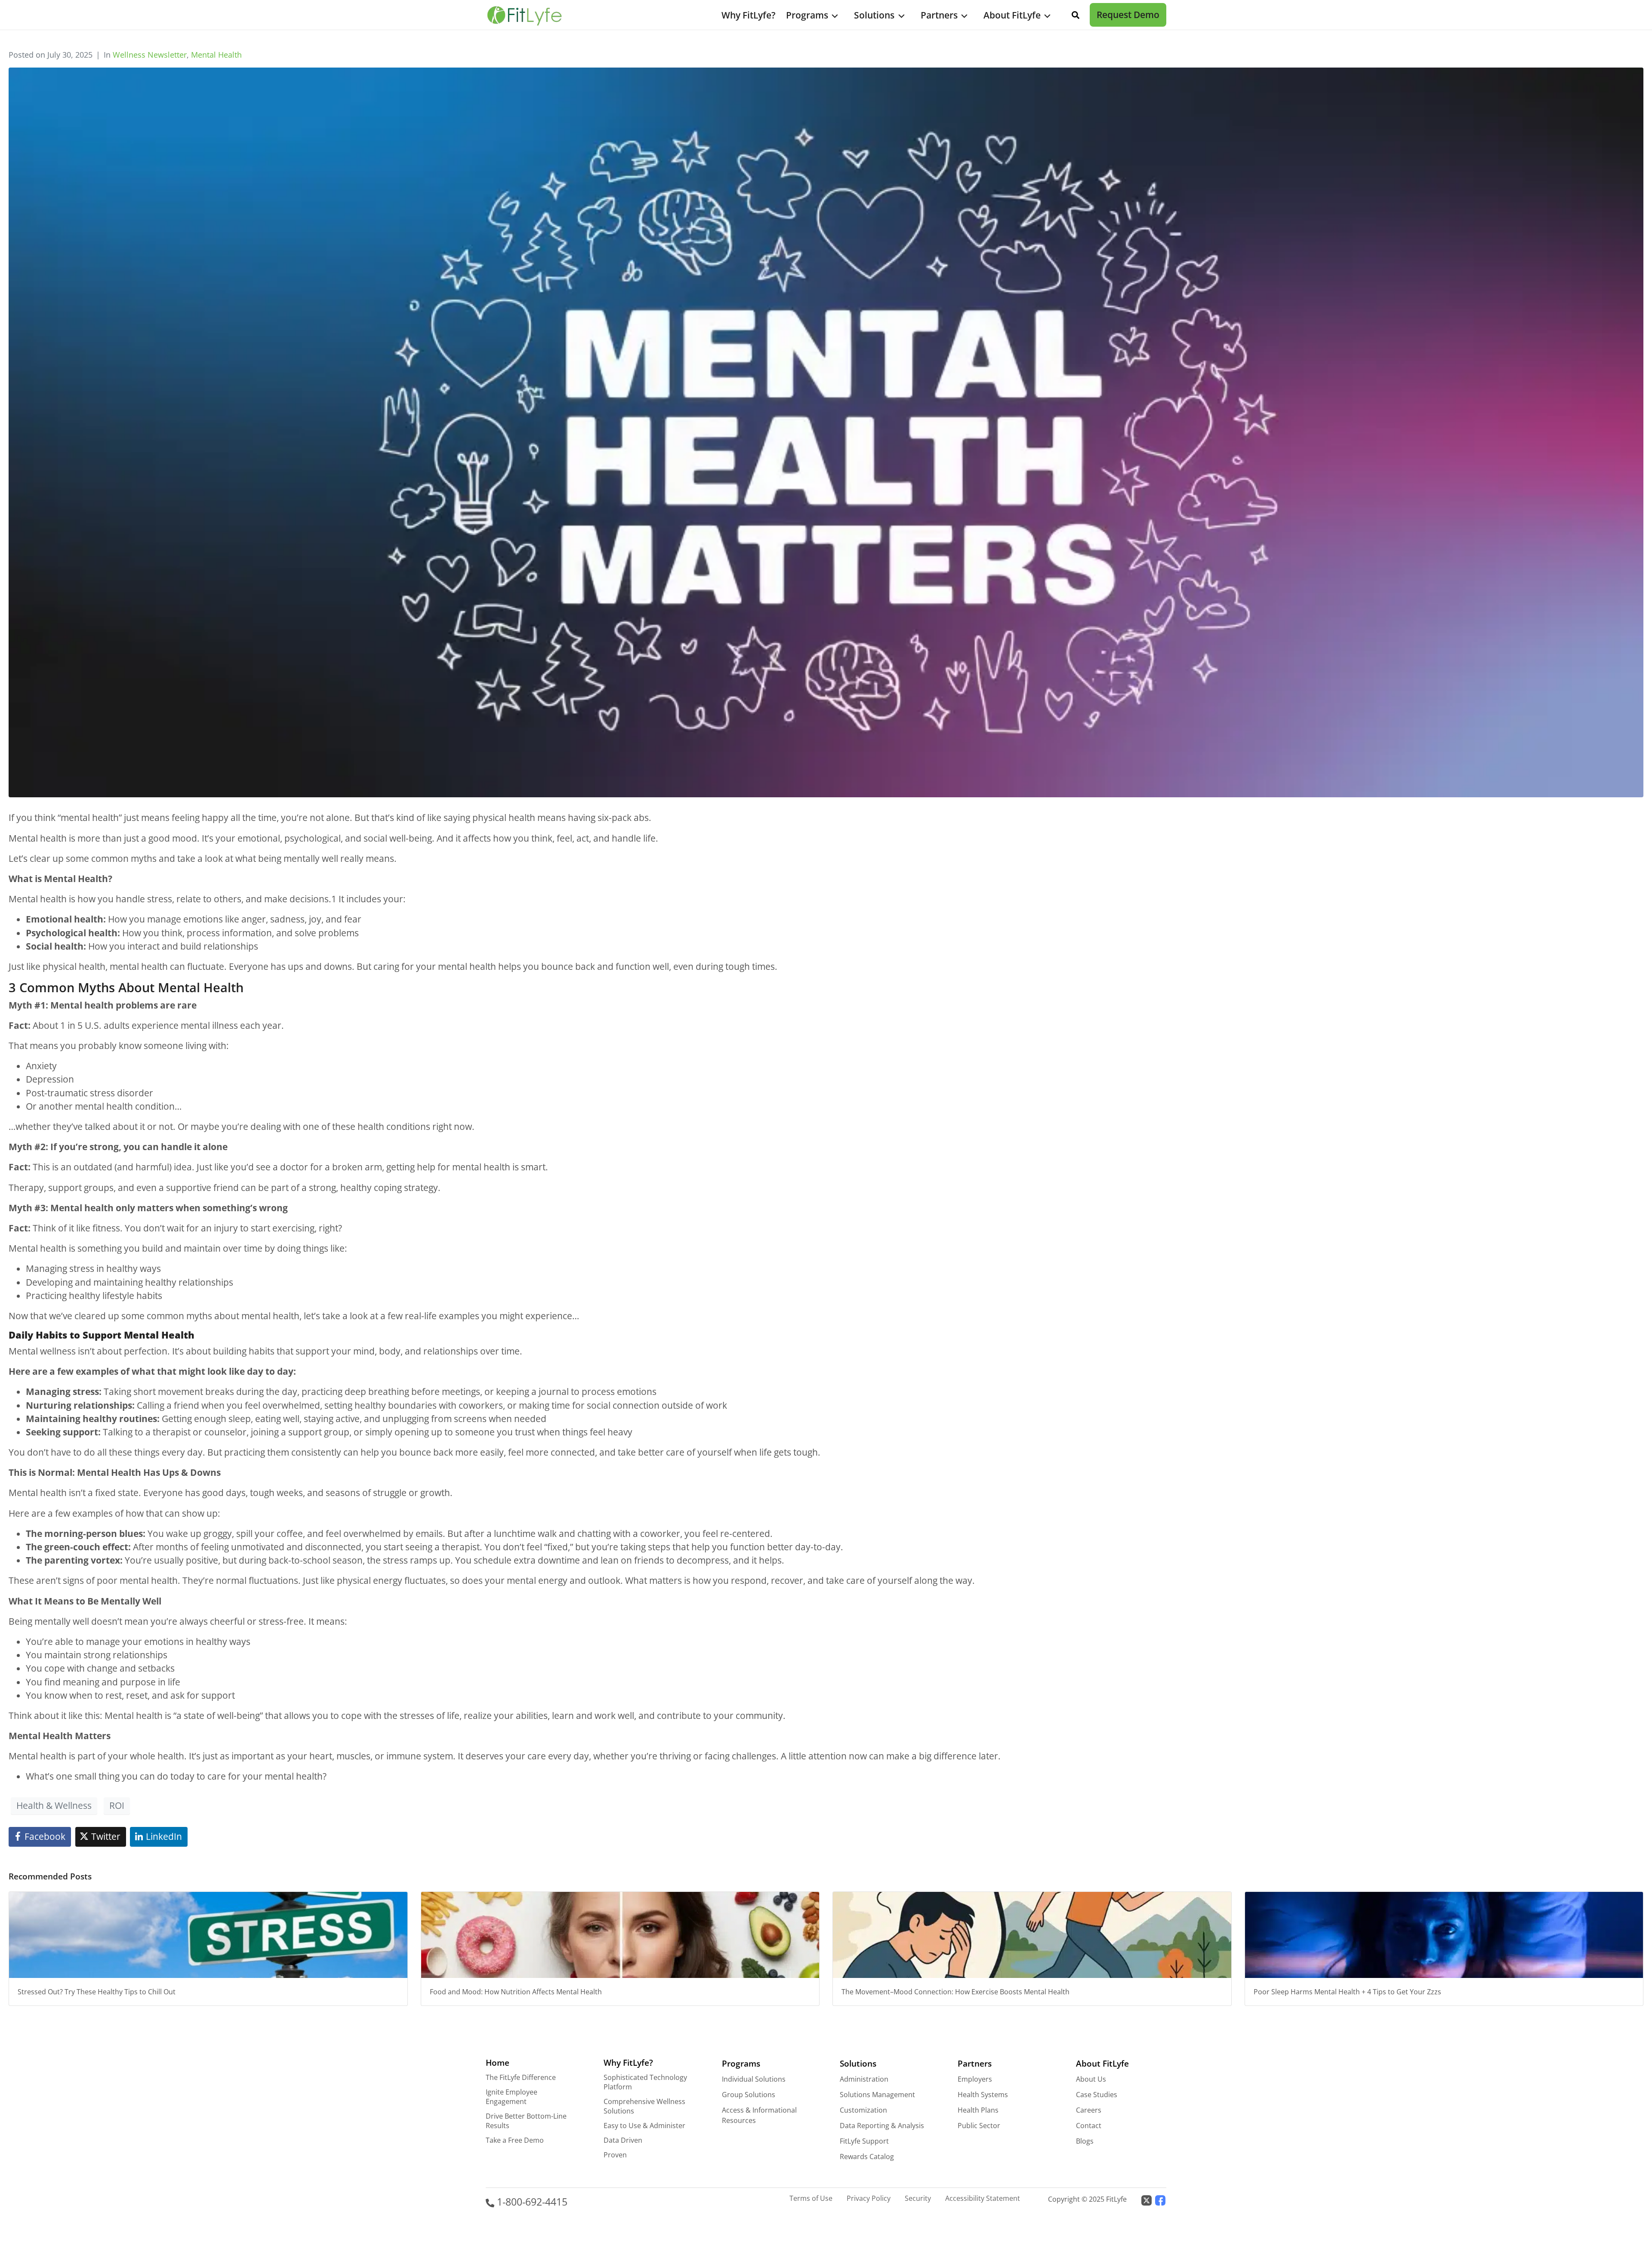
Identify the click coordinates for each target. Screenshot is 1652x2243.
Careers (1089, 2110)
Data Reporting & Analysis (882, 2126)
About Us (1091, 2079)
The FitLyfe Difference (521, 2077)
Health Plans (978, 2110)
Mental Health (216, 55)
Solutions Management (877, 2095)
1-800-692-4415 (531, 2202)
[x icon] (1147, 2200)
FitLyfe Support (864, 2141)
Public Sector (979, 2126)
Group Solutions (749, 2095)
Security (918, 2198)
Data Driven (623, 2140)
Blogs (1085, 2141)
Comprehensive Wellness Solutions (644, 2106)
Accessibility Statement (983, 2198)
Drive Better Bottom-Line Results (526, 2121)
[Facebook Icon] (1160, 2200)
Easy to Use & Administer (644, 2126)
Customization (863, 2110)
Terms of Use (811, 2198)
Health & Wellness (54, 1805)
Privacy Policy (869, 2198)
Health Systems (983, 2095)
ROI (117, 1805)
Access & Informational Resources (759, 2115)
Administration (864, 2079)
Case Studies (1097, 2095)
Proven (615, 2155)
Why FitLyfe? (749, 15)
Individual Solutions (754, 2079)
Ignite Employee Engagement (512, 2097)
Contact (1089, 2126)
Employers (975, 2079)
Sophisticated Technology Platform (645, 2082)
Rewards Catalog (867, 2157)
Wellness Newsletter (150, 55)
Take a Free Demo (515, 2140)
